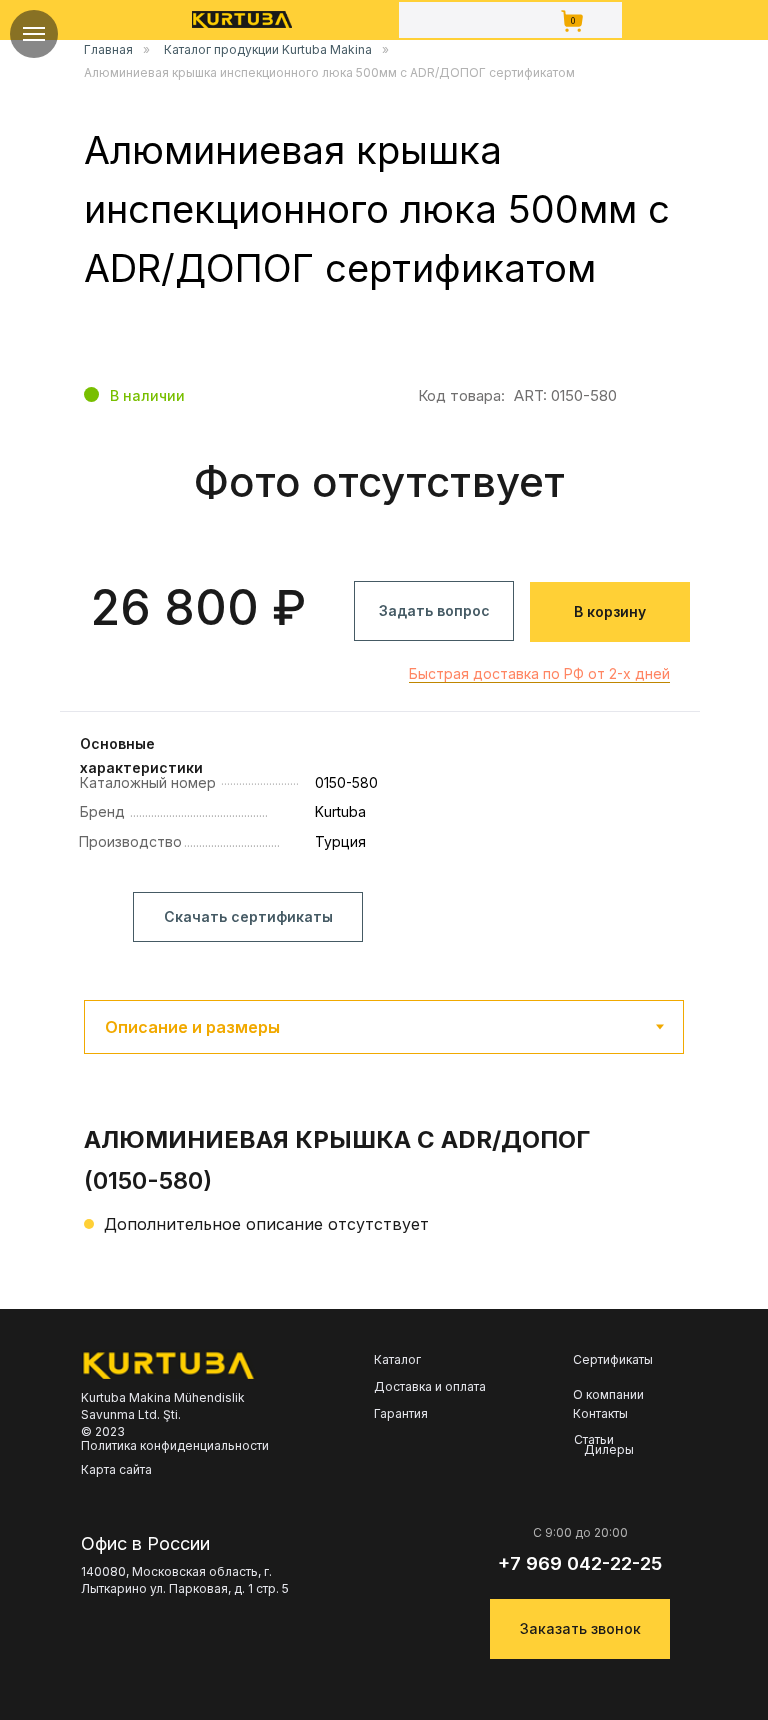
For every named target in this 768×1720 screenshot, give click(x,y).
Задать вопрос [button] (434, 610)
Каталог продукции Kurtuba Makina (268, 49)
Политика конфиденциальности (175, 1445)
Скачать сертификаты (248, 916)
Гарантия (401, 1414)
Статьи (594, 1440)
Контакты (600, 1414)
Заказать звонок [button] (580, 1628)
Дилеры (609, 1450)
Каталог (397, 1360)
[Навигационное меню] (34, 34)
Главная (108, 49)
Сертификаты (613, 1360)
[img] (242, 19)
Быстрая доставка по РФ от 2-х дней (539, 673)
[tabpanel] (384, 1204)
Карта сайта (116, 1469)
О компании (608, 1394)
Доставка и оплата (430, 1387)
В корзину (610, 611)
